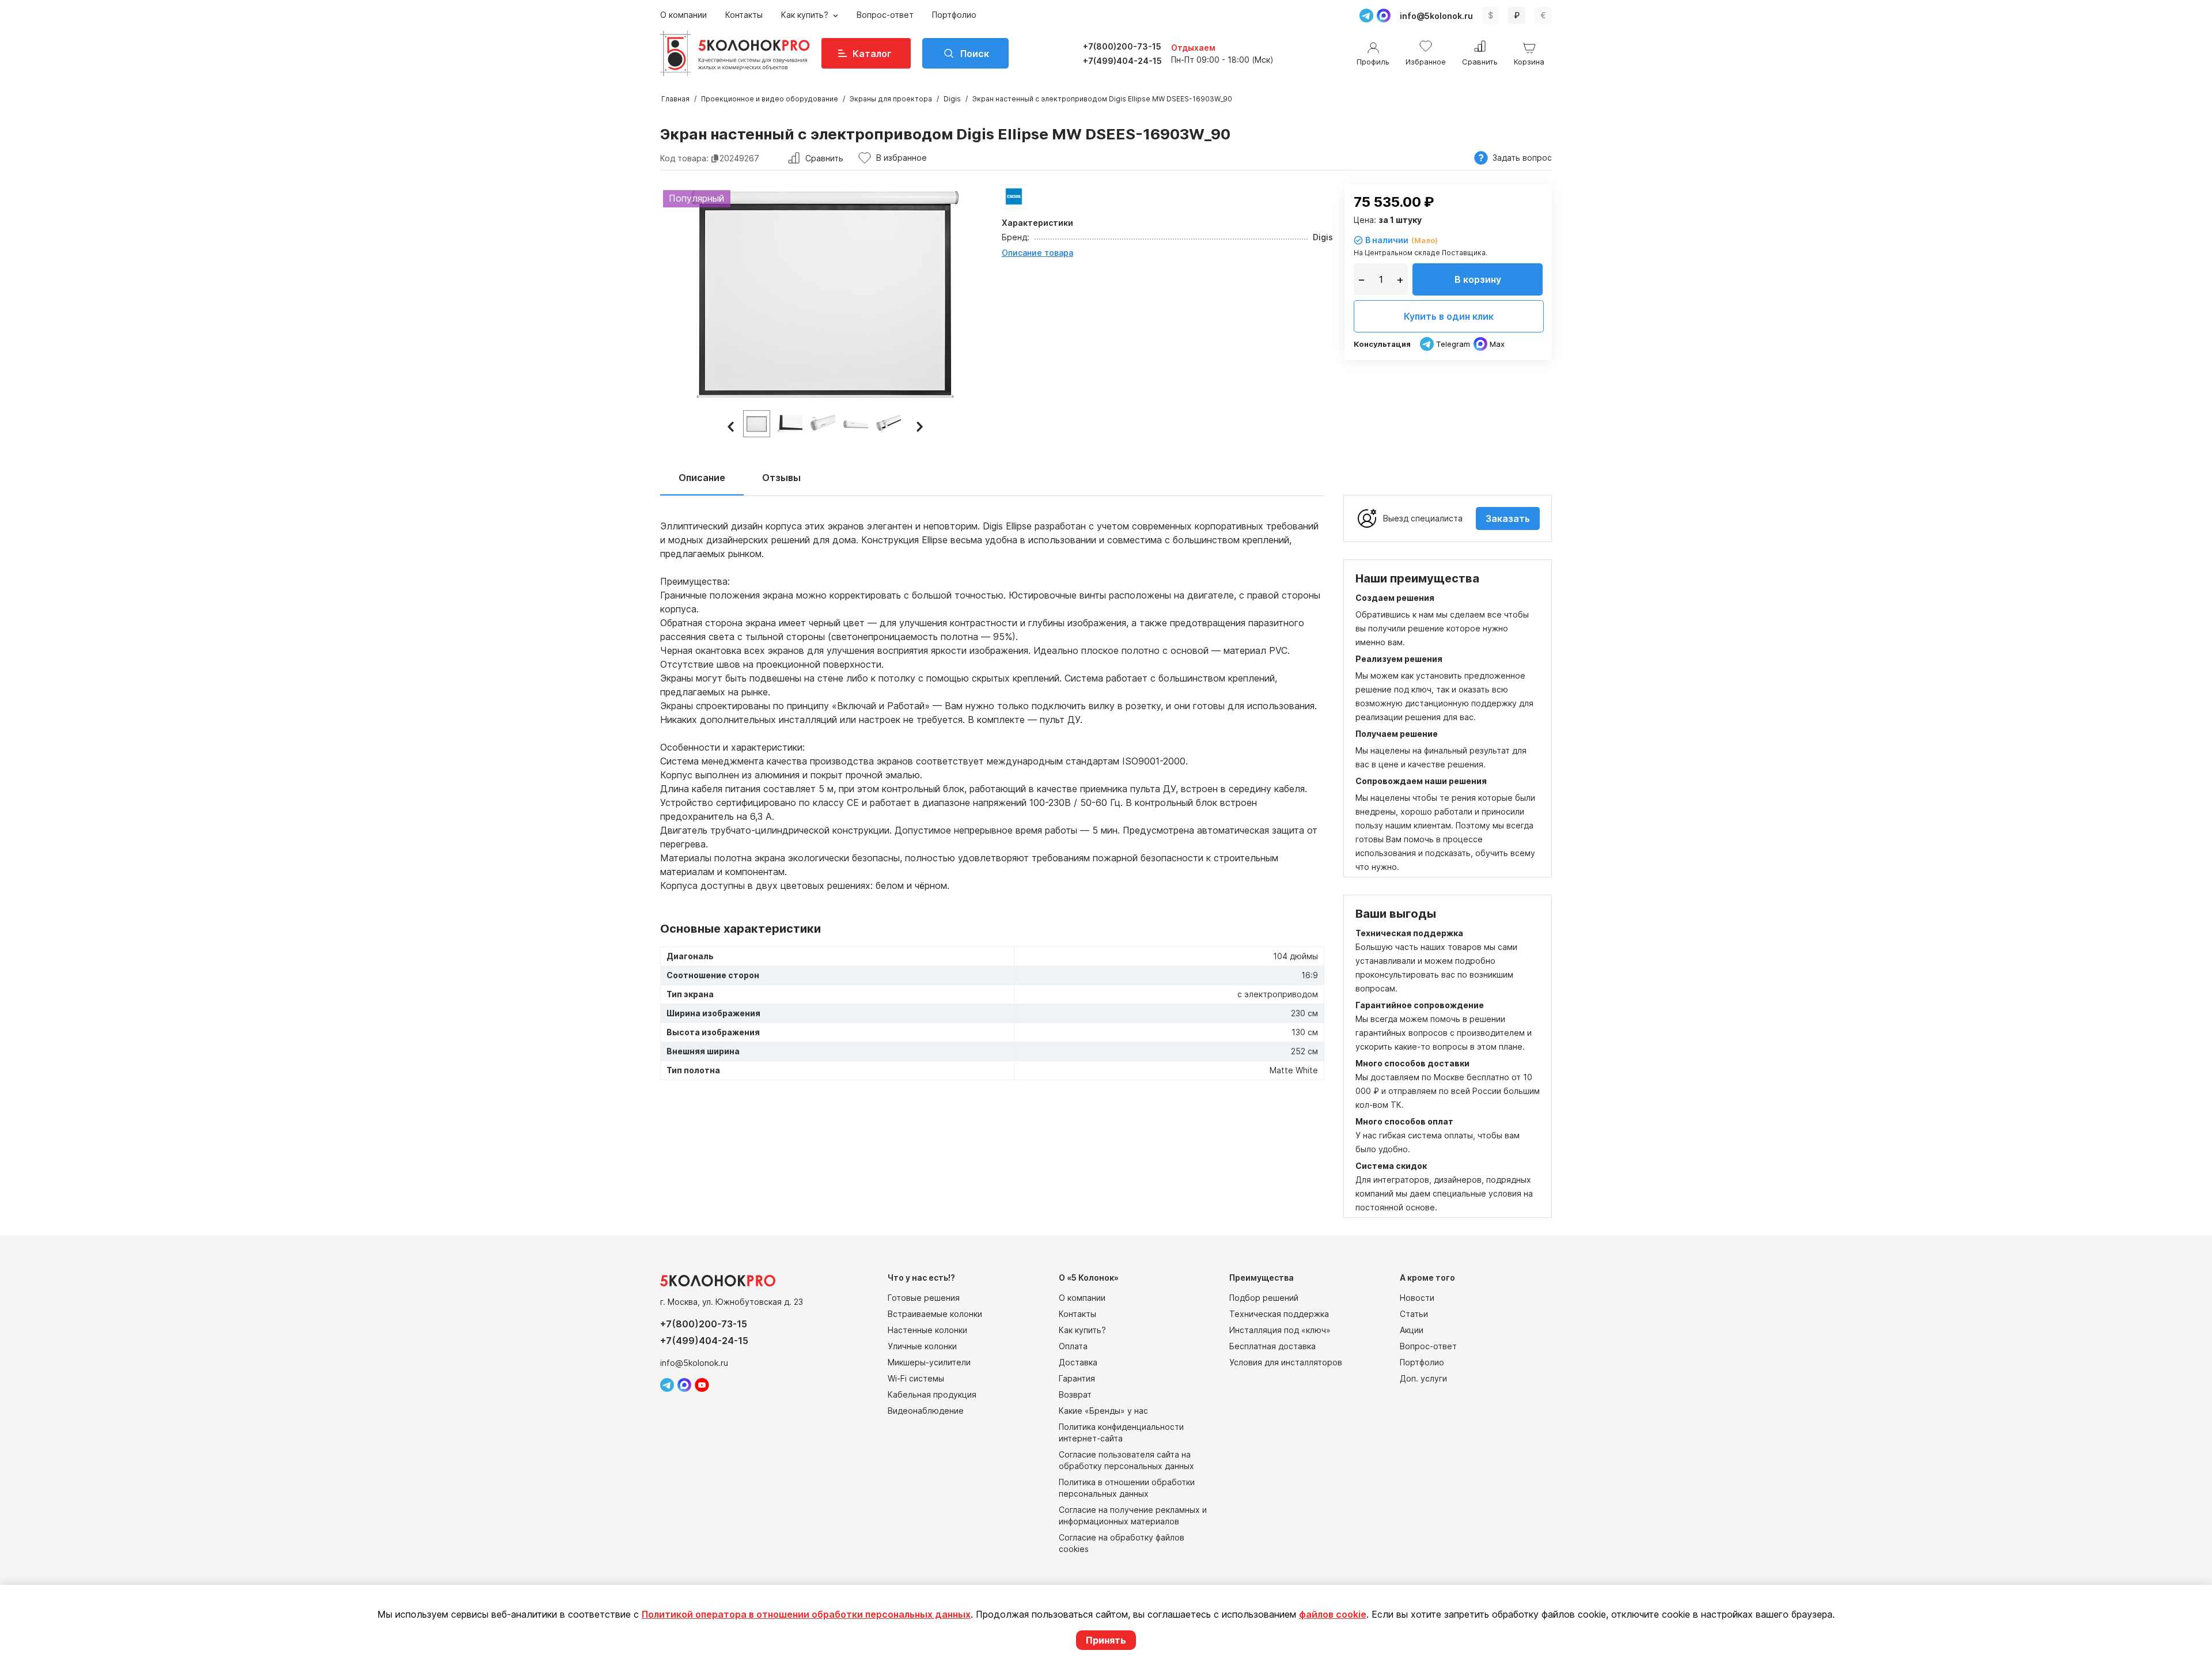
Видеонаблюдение (926, 1411)
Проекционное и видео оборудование (770, 99)
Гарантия (1077, 1378)
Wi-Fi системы (916, 1378)
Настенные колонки (927, 1330)
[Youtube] (702, 1385)
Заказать (1508, 518)
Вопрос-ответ (885, 15)
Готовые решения (924, 1298)
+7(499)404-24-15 (1122, 61)
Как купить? (806, 15)
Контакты (744, 15)
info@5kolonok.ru (1436, 16)
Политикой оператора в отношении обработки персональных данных (806, 1614)
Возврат (1075, 1394)
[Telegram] (1366, 16)
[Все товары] (1014, 196)
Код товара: (684, 158)
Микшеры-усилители (929, 1362)
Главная (675, 99)
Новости (1417, 1298)
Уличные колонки (922, 1346)
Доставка (1078, 1362)
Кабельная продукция (932, 1394)
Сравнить (824, 158)
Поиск (975, 54)
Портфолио (954, 15)
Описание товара (1037, 253)
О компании (683, 15)
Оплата (1073, 1346)
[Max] (1384, 16)
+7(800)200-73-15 (1122, 46)
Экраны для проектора (891, 99)
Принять (1106, 1640)
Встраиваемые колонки (935, 1314)
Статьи (1414, 1314)
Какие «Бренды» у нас (1103, 1411)
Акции (1412, 1330)
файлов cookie (1333, 1614)
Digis (952, 99)
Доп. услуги (1423, 1378)
